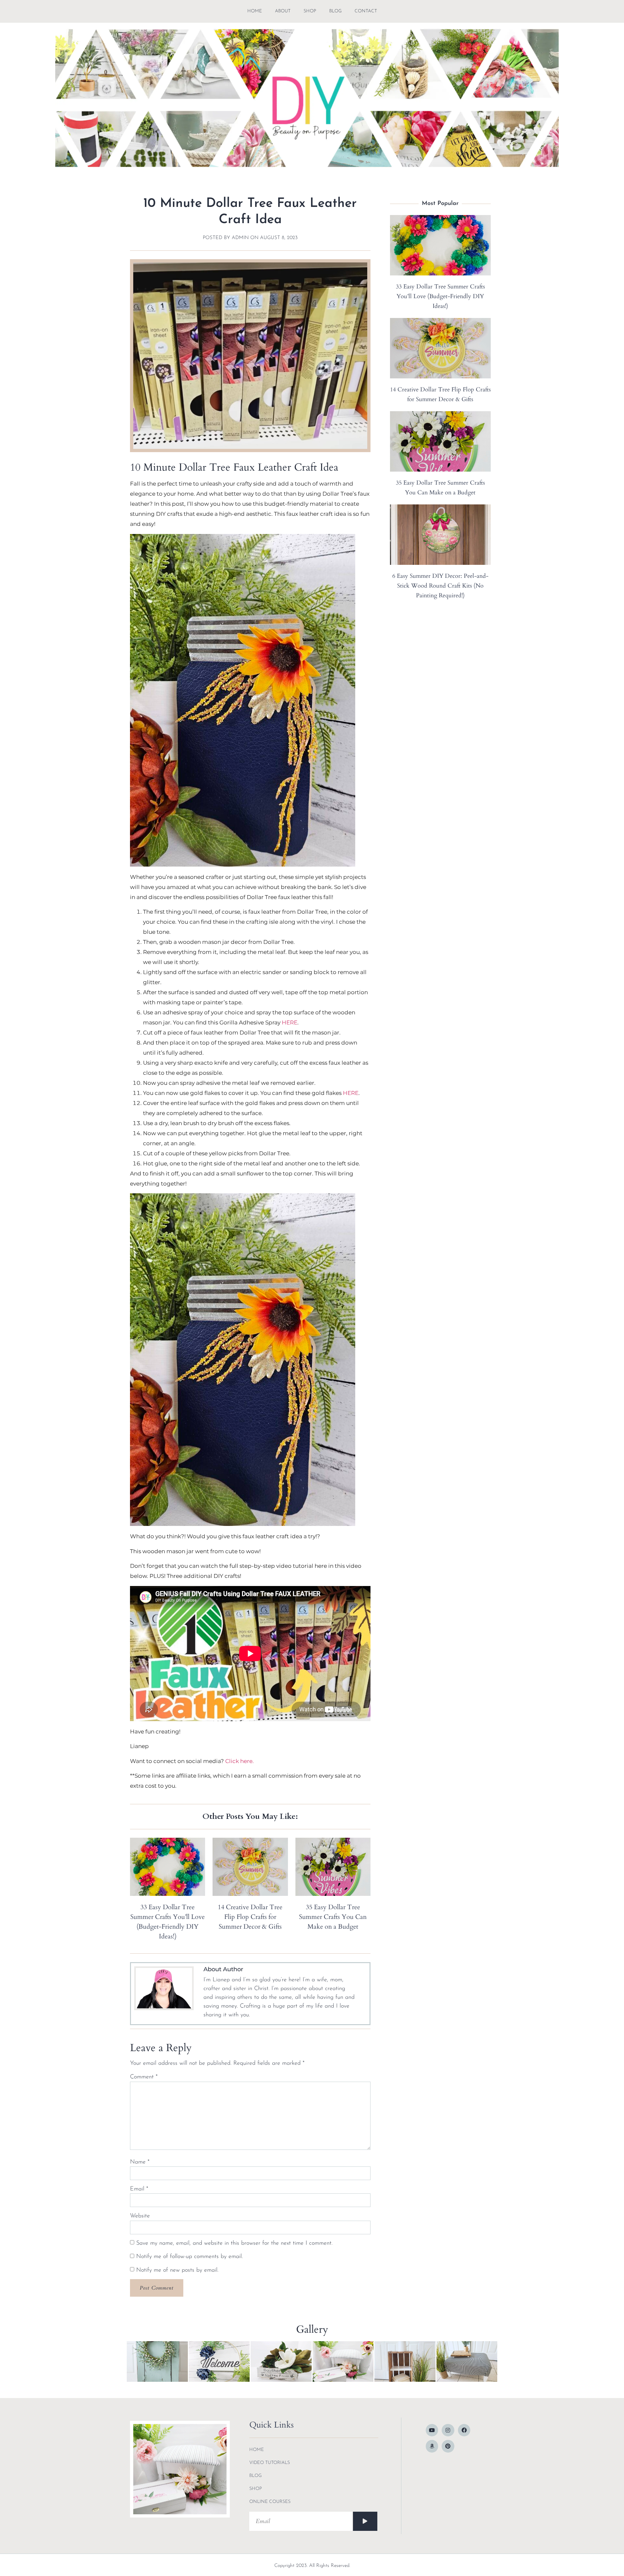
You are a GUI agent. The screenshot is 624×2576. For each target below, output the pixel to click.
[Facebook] (464, 2430)
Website (140, 2216)
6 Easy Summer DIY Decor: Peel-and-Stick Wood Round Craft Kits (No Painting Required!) (440, 586)
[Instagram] (448, 2430)
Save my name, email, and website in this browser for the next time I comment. (234, 2243)
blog (335, 11)
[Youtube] (432, 2430)
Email (139, 2189)
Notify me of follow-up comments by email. (189, 2257)
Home (255, 11)
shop (310, 11)
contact (366, 11)
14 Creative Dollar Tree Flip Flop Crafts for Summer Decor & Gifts (250, 1917)
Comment (144, 2077)
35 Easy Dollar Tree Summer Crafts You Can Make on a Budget (333, 1917)
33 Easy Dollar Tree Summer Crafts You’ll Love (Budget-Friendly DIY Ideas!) (440, 296)
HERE (290, 1022)
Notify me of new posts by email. (177, 2270)
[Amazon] (432, 2446)
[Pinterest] (448, 2446)
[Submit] (365, 2521)
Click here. (240, 1761)
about (283, 11)
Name (140, 2162)
